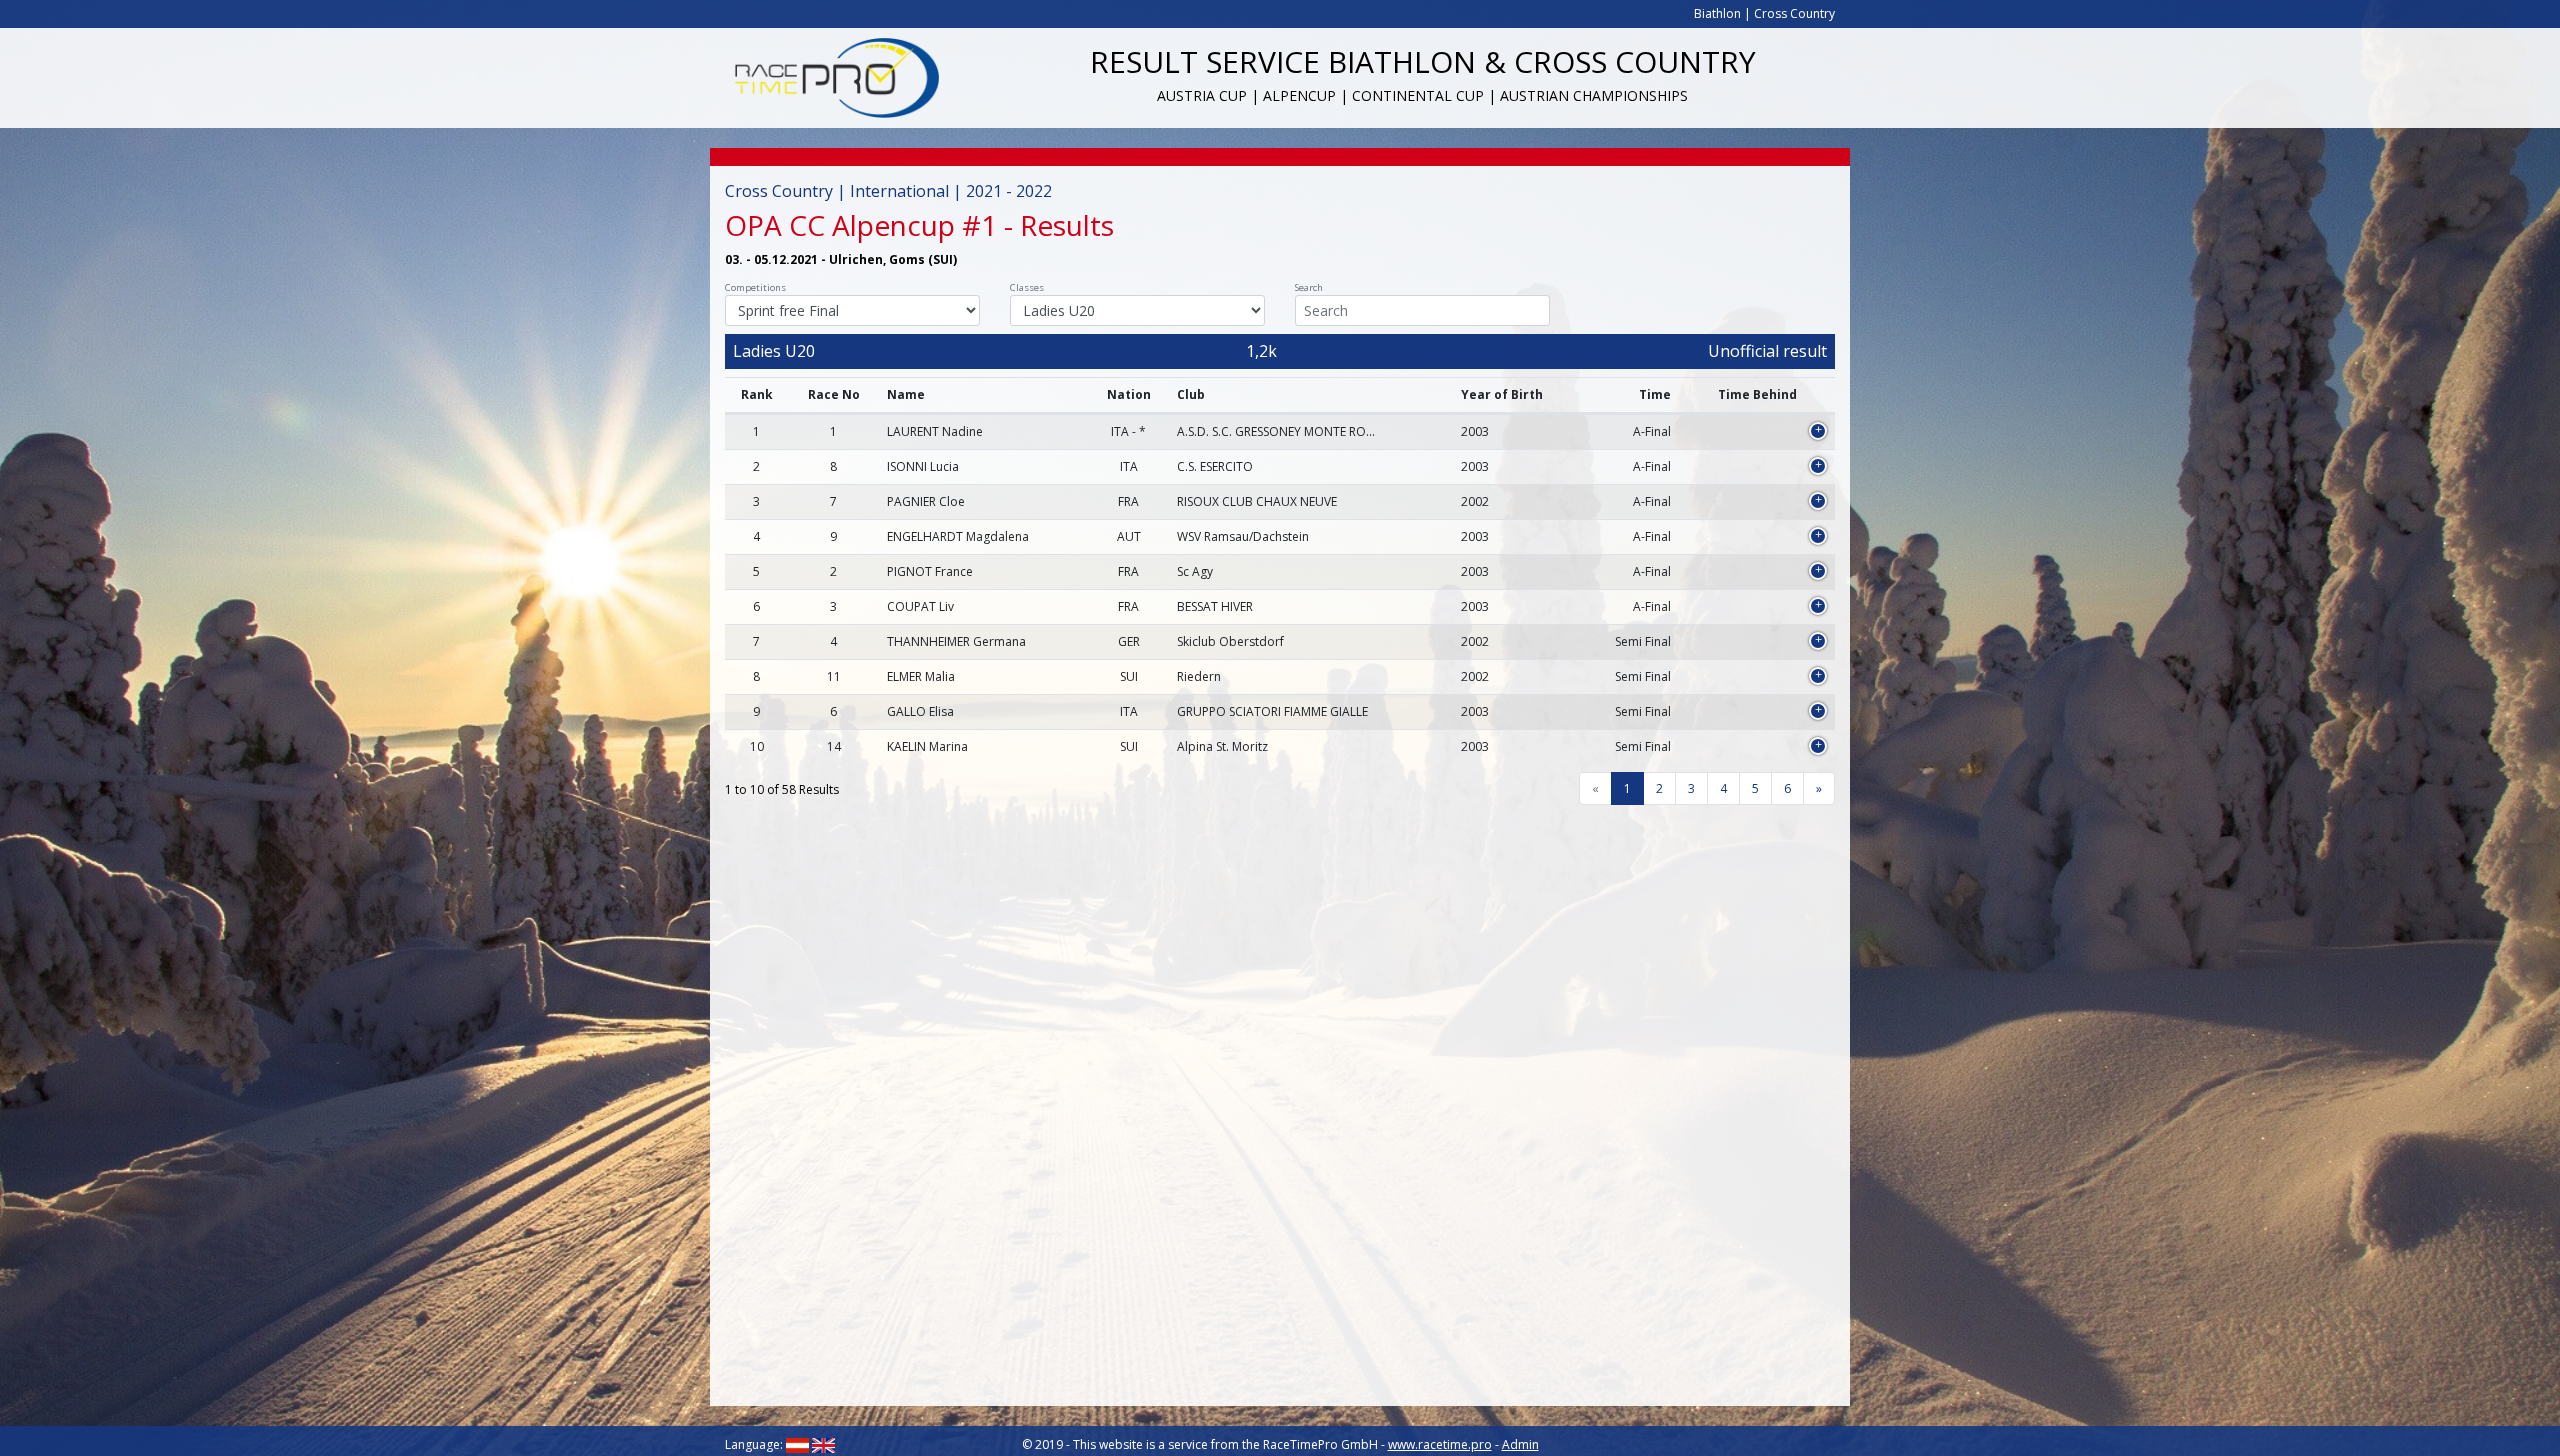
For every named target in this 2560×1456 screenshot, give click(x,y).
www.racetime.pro (1440, 1444)
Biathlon (1717, 13)
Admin (1520, 1444)
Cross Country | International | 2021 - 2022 (888, 191)
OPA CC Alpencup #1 (861, 225)
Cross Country (1794, 13)
